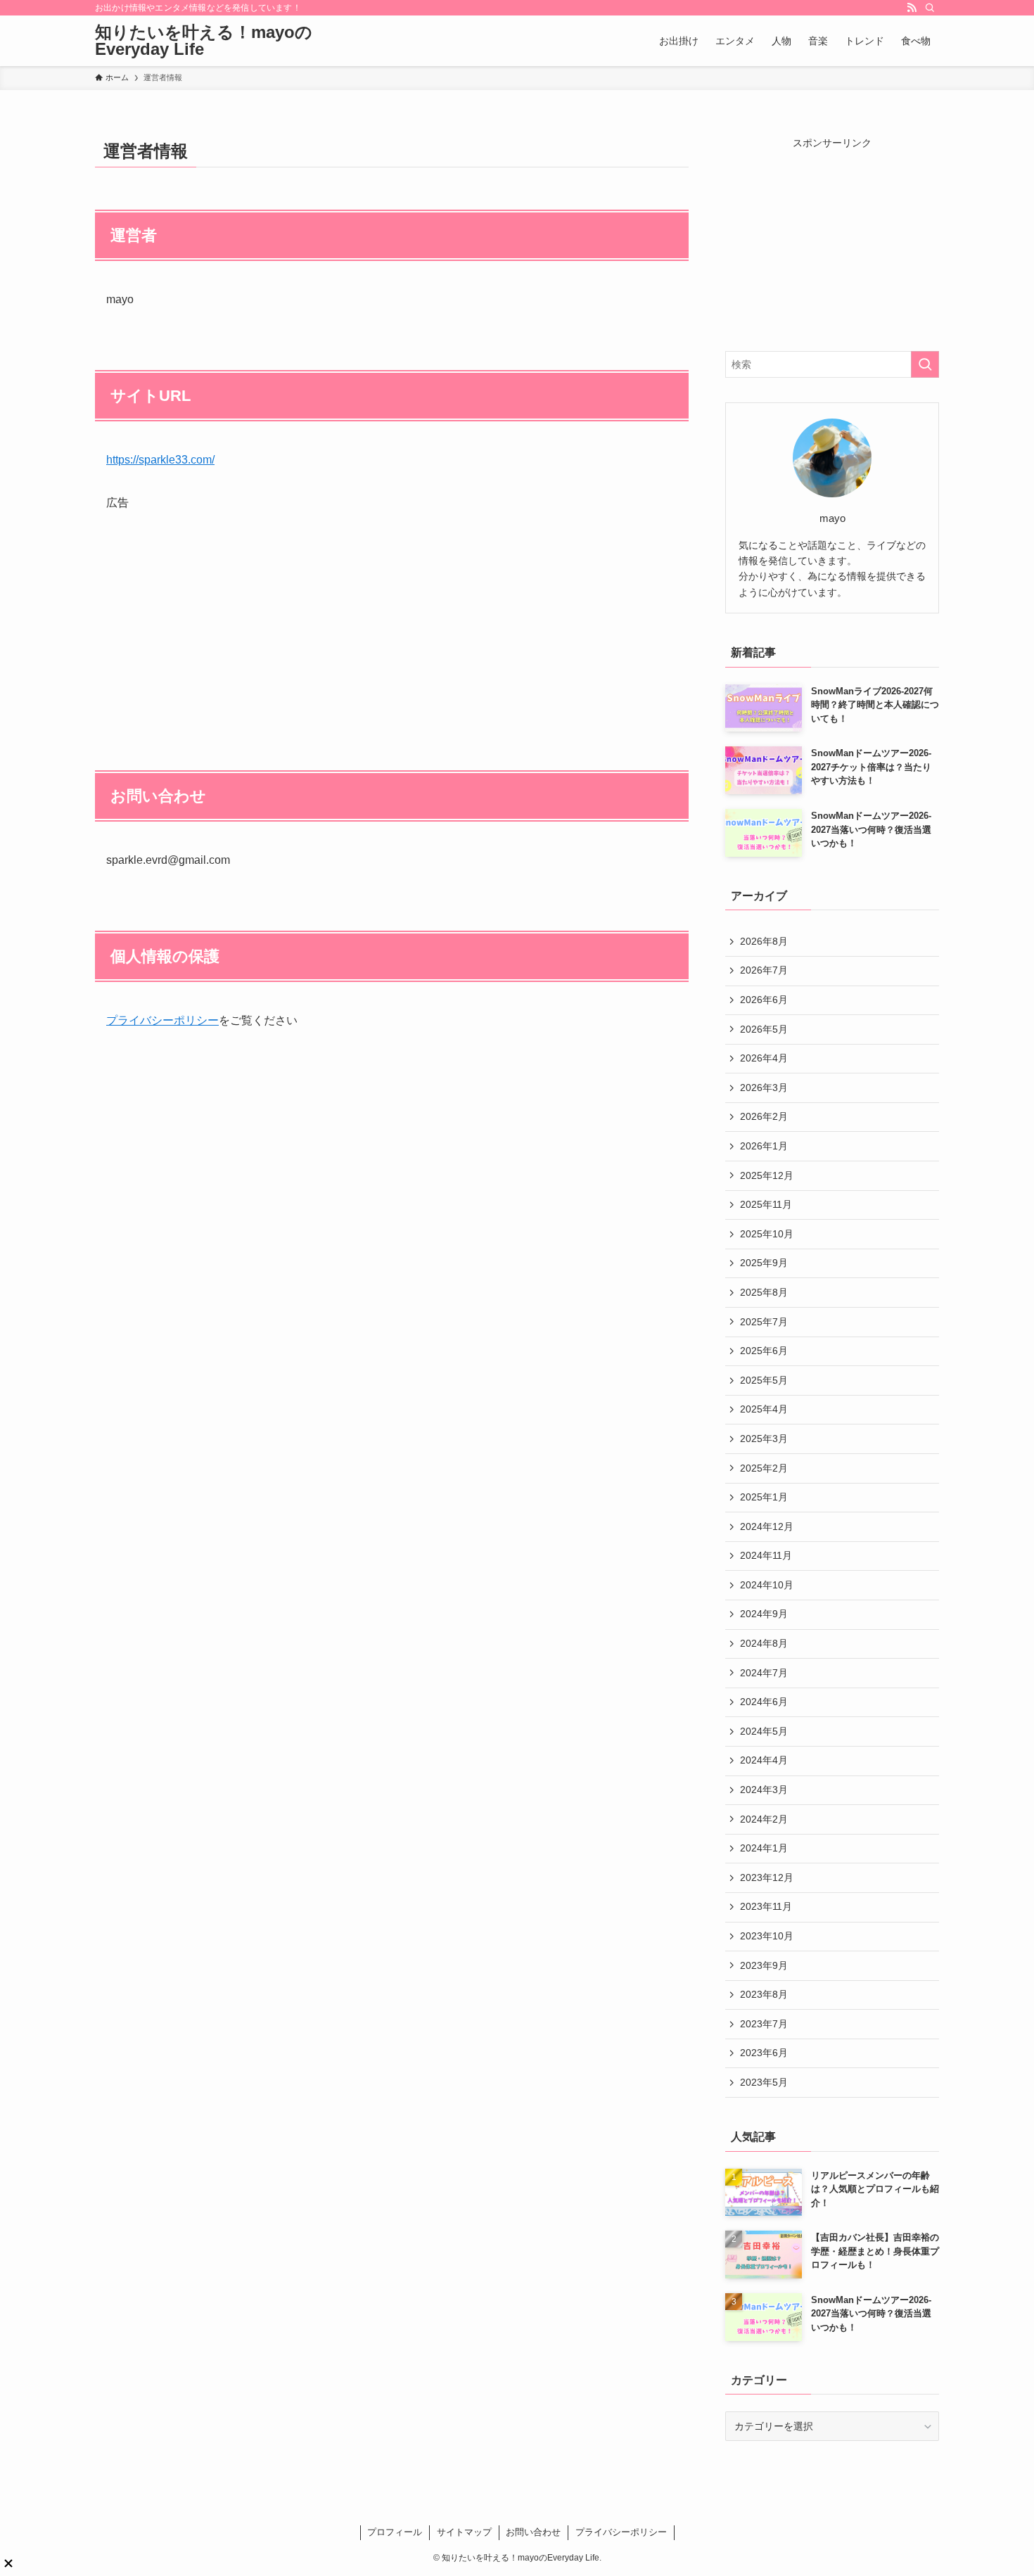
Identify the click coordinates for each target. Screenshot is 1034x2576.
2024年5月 (764, 1731)
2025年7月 (764, 1322)
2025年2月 (764, 1468)
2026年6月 (764, 1000)
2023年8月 (764, 1994)
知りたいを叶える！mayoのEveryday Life (204, 41)
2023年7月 (764, 2024)
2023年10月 (767, 1936)
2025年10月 (767, 1234)
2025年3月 (764, 1439)
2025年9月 (764, 1263)
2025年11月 (766, 1204)
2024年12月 (767, 1526)
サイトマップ (464, 2532)
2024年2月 (764, 1819)
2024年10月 (767, 1585)
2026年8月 (764, 941)
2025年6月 (764, 1351)
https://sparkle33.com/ (160, 460)
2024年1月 (764, 1848)
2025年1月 (764, 1497)
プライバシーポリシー (162, 1020)
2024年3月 (764, 1790)
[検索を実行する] (925, 364)
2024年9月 (764, 1614)
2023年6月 (764, 2053)
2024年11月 (766, 1555)
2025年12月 (767, 1175)
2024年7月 (764, 1673)
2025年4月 (764, 1409)
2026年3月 (764, 1088)
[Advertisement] (392, 612)
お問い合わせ (533, 2532)
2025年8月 (764, 1292)
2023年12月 (767, 1877)
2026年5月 (764, 1029)
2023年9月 (764, 1965)
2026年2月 (764, 1116)
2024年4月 (764, 1760)
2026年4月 (764, 1058)
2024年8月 (764, 1643)
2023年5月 (764, 2082)
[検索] (930, 8)
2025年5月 (764, 1380)
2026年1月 (764, 1146)
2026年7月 (764, 970)
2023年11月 (766, 1906)
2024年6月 (764, 1702)
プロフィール (395, 2532)
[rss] (912, 8)
